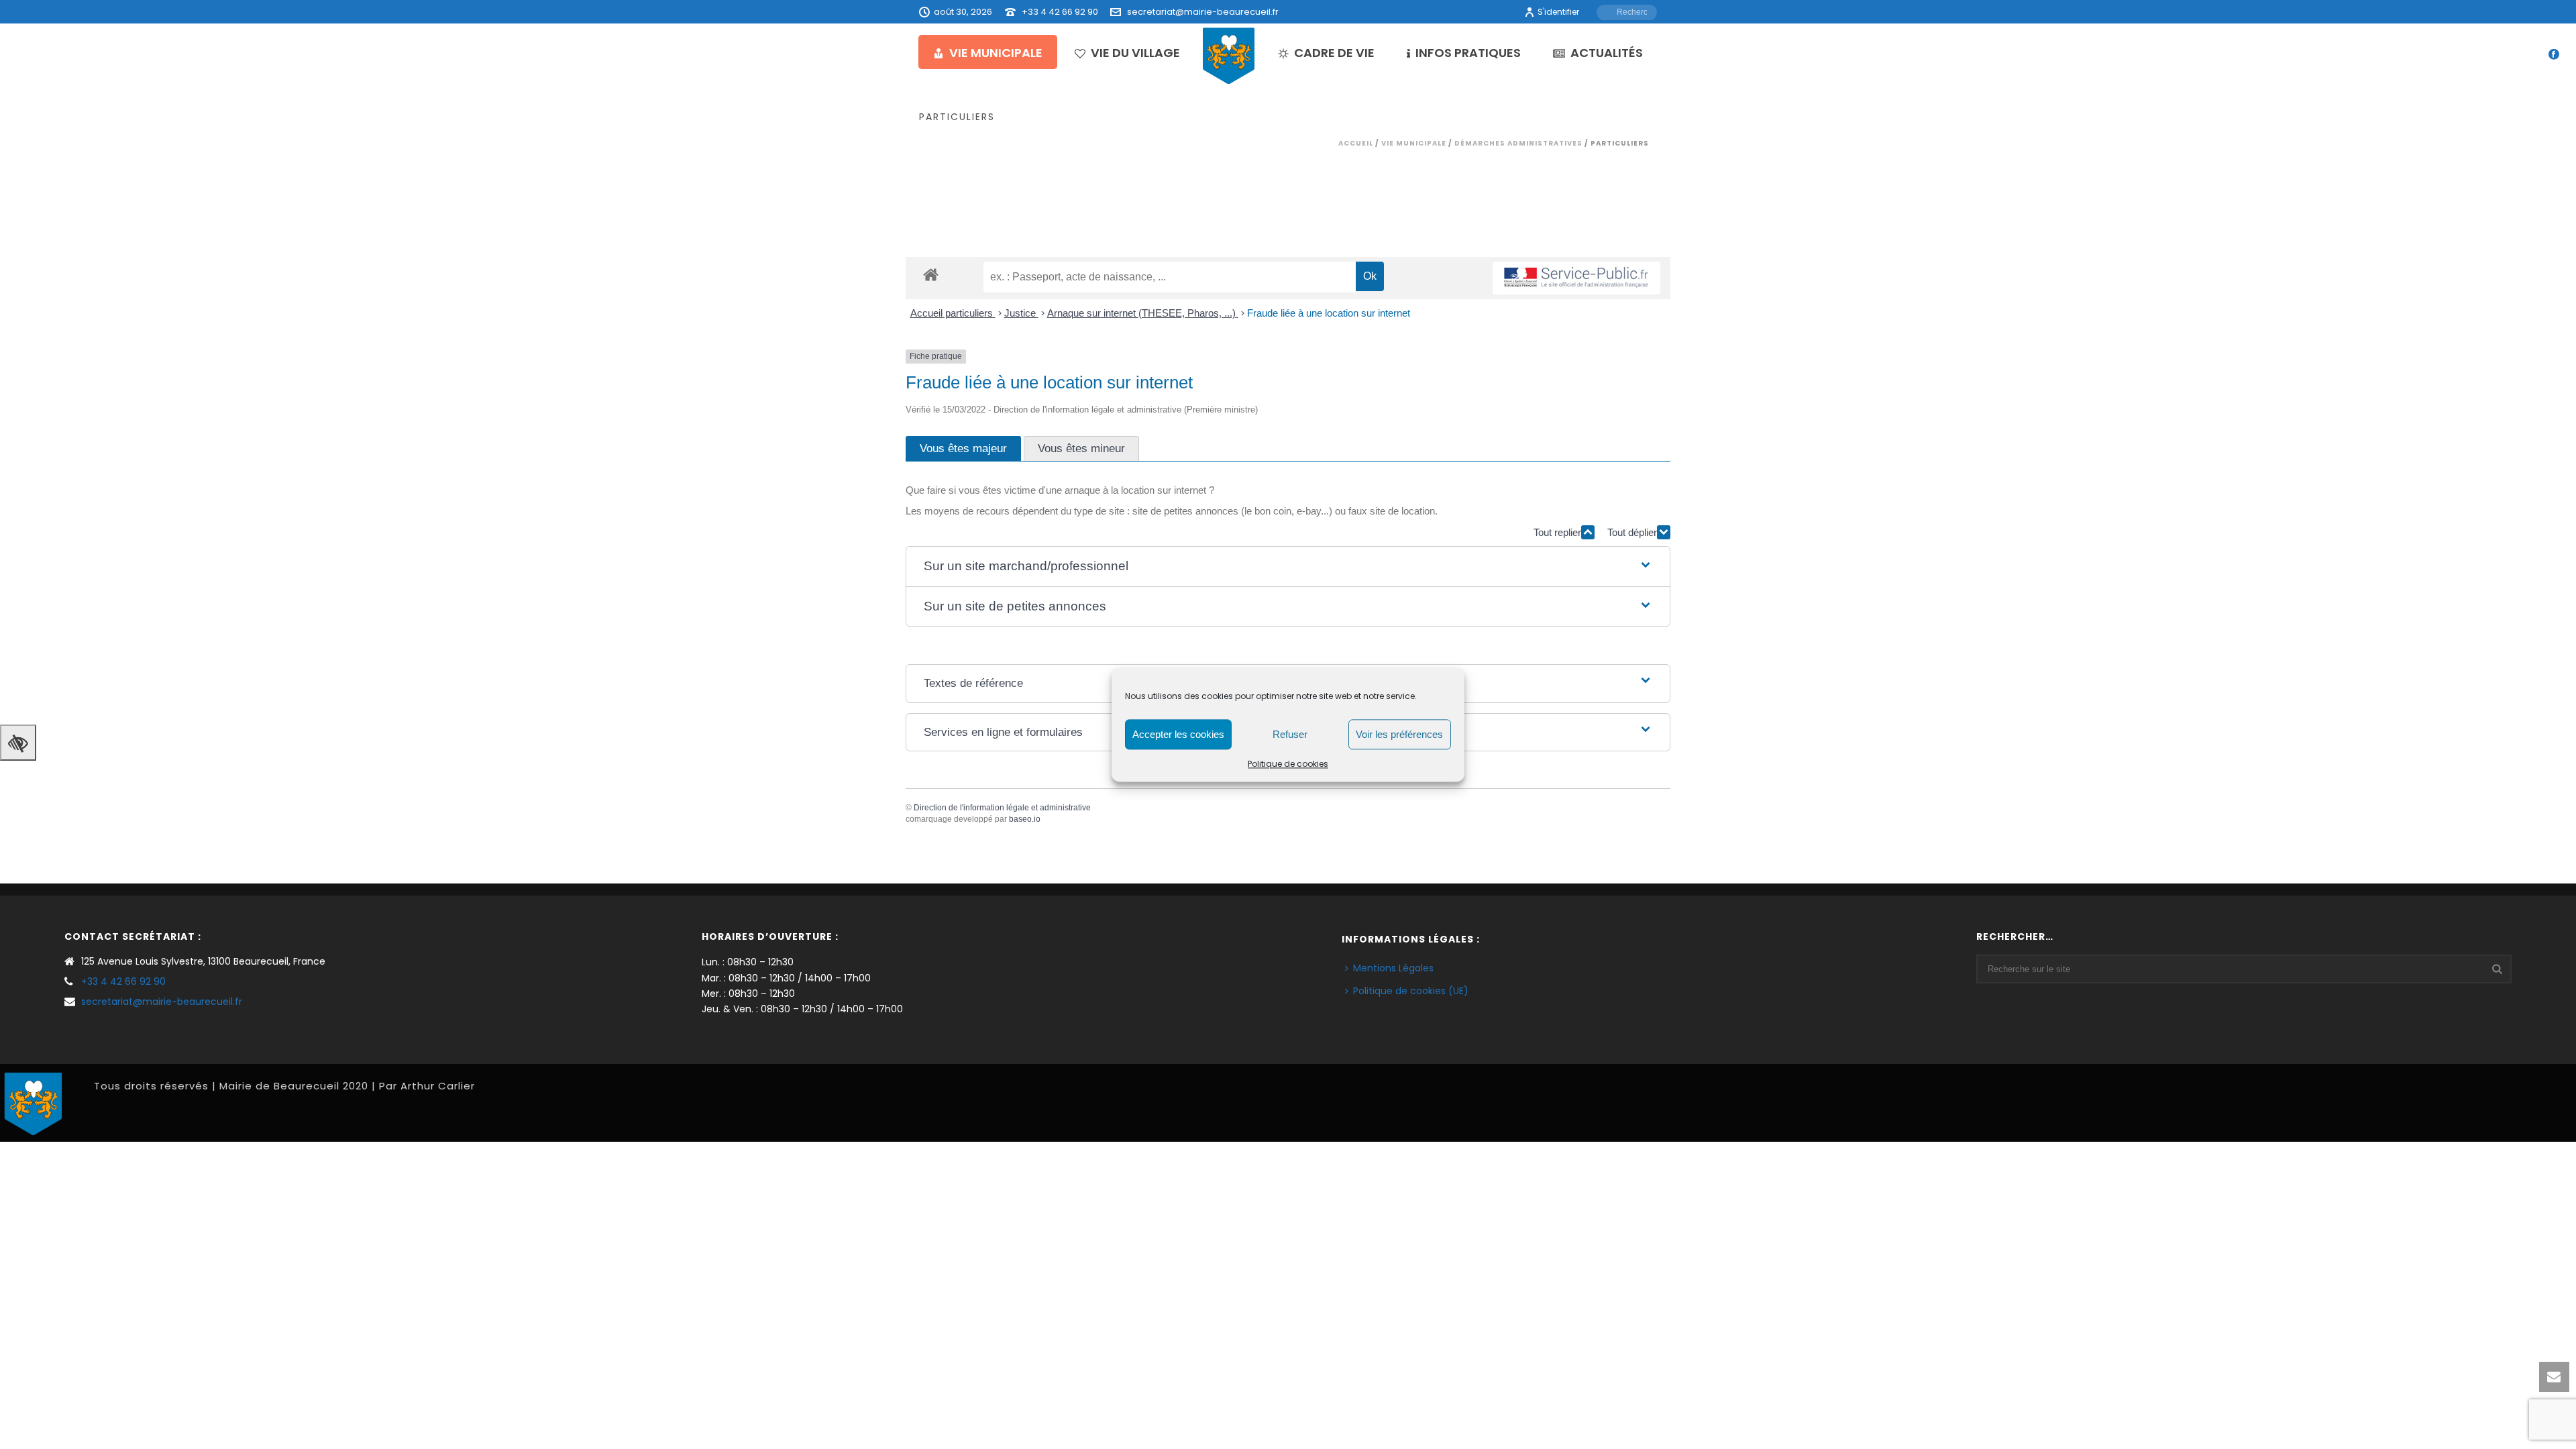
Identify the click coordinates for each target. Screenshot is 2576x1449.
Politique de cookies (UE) (1411, 991)
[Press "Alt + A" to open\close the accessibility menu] (18, 743)
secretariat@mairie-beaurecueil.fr (1203, 12)
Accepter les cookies (1178, 734)
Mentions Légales (1393, 968)
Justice (1021, 313)
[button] (1288, 567)
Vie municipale (996, 53)
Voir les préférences (1399, 734)
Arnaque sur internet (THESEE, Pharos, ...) (1143, 313)
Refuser (1290, 734)
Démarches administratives (1518, 143)
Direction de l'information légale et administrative (1002, 808)
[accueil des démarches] (931, 274)
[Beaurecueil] (1229, 55)
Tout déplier (1632, 532)
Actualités (1607, 53)
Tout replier (1557, 532)
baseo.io (1025, 819)
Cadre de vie (1334, 53)
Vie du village (1135, 53)
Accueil (1356, 143)
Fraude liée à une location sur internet (1329, 313)
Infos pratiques (1468, 53)
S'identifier (1558, 12)
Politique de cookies (1288, 764)
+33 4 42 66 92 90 (1060, 12)
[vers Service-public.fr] (1576, 278)
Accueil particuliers (953, 313)
